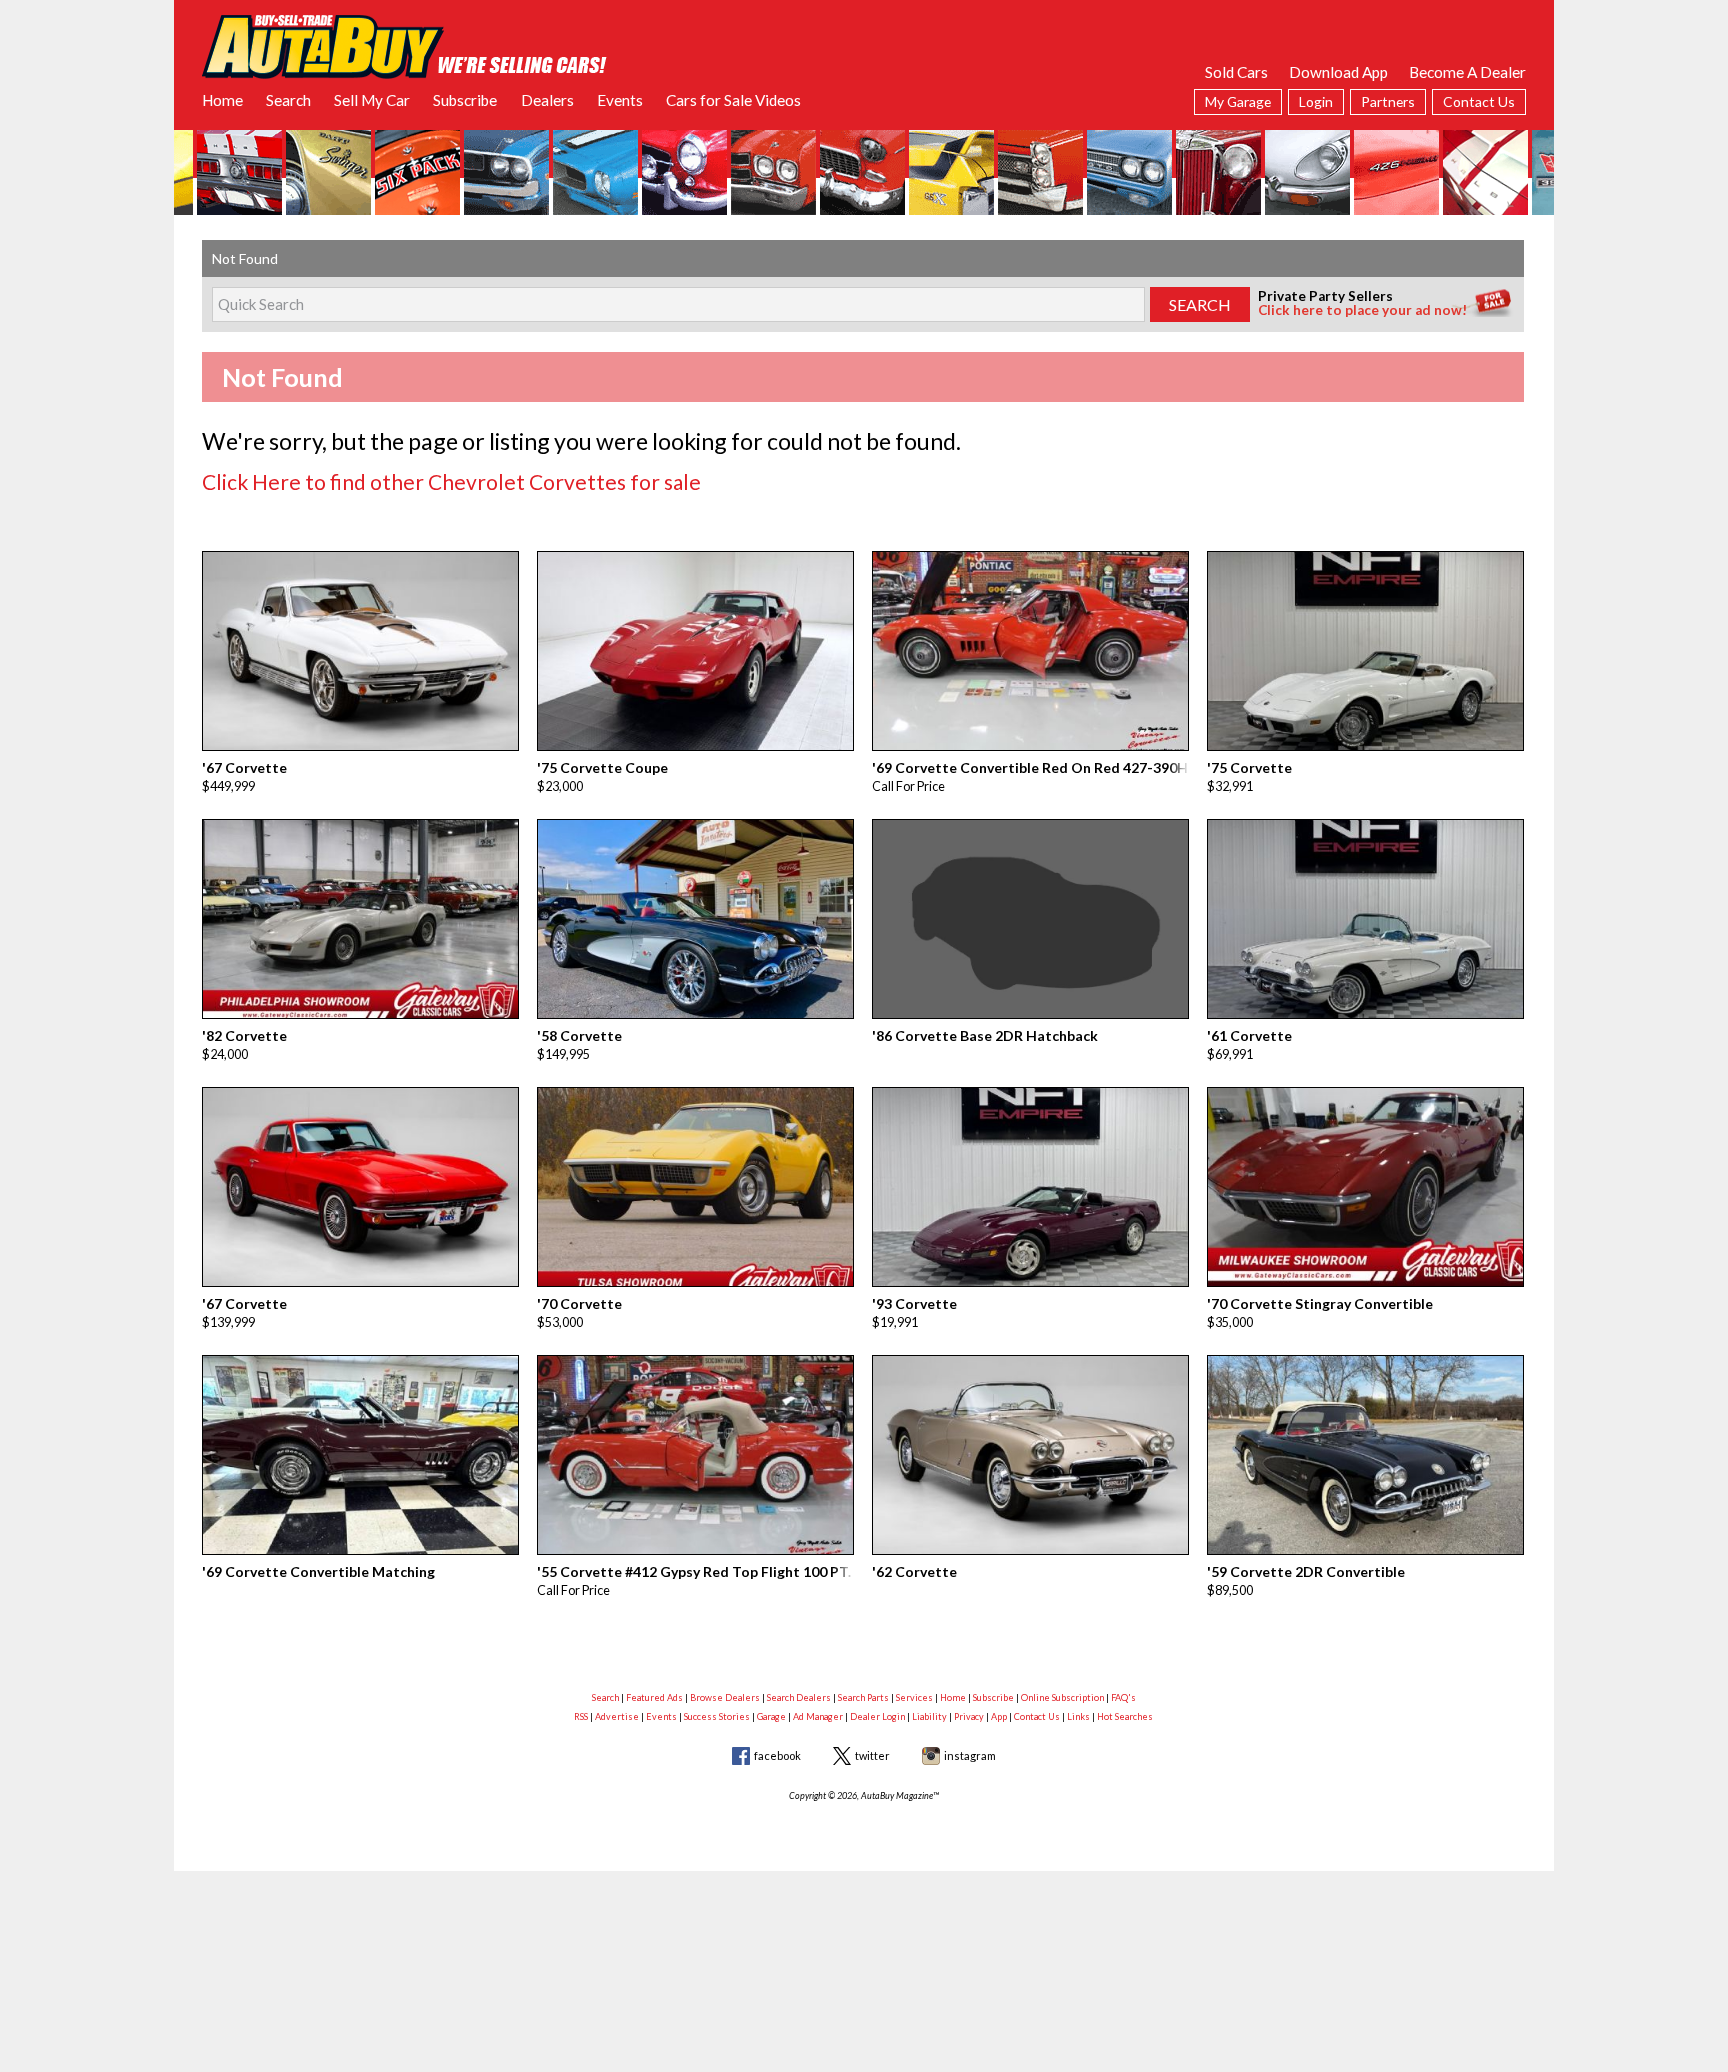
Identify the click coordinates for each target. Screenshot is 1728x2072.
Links (1078, 1716)
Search (288, 100)
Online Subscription (1062, 1697)
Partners (1388, 101)
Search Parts (863, 1697)
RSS (581, 1716)
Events (620, 100)
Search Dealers (799, 1697)
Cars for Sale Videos (733, 100)
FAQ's (1123, 1697)
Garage (771, 1716)
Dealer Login (877, 1716)
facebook (777, 1755)
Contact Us (1479, 101)
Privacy (969, 1716)
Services (914, 1697)
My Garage (1238, 101)
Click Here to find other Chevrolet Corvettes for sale (451, 481)
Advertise (617, 1716)
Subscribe (465, 100)
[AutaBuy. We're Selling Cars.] (404, 45)
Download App (1338, 72)
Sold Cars (1236, 72)
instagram (970, 1755)
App (999, 1716)
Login (1316, 101)
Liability (929, 1716)
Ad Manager (818, 1716)
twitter (872, 1755)
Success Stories (717, 1716)
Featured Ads (654, 1697)
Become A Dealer (1467, 72)
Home (222, 100)
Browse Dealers (725, 1697)
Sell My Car (372, 100)
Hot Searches (1125, 1716)
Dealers (547, 100)
